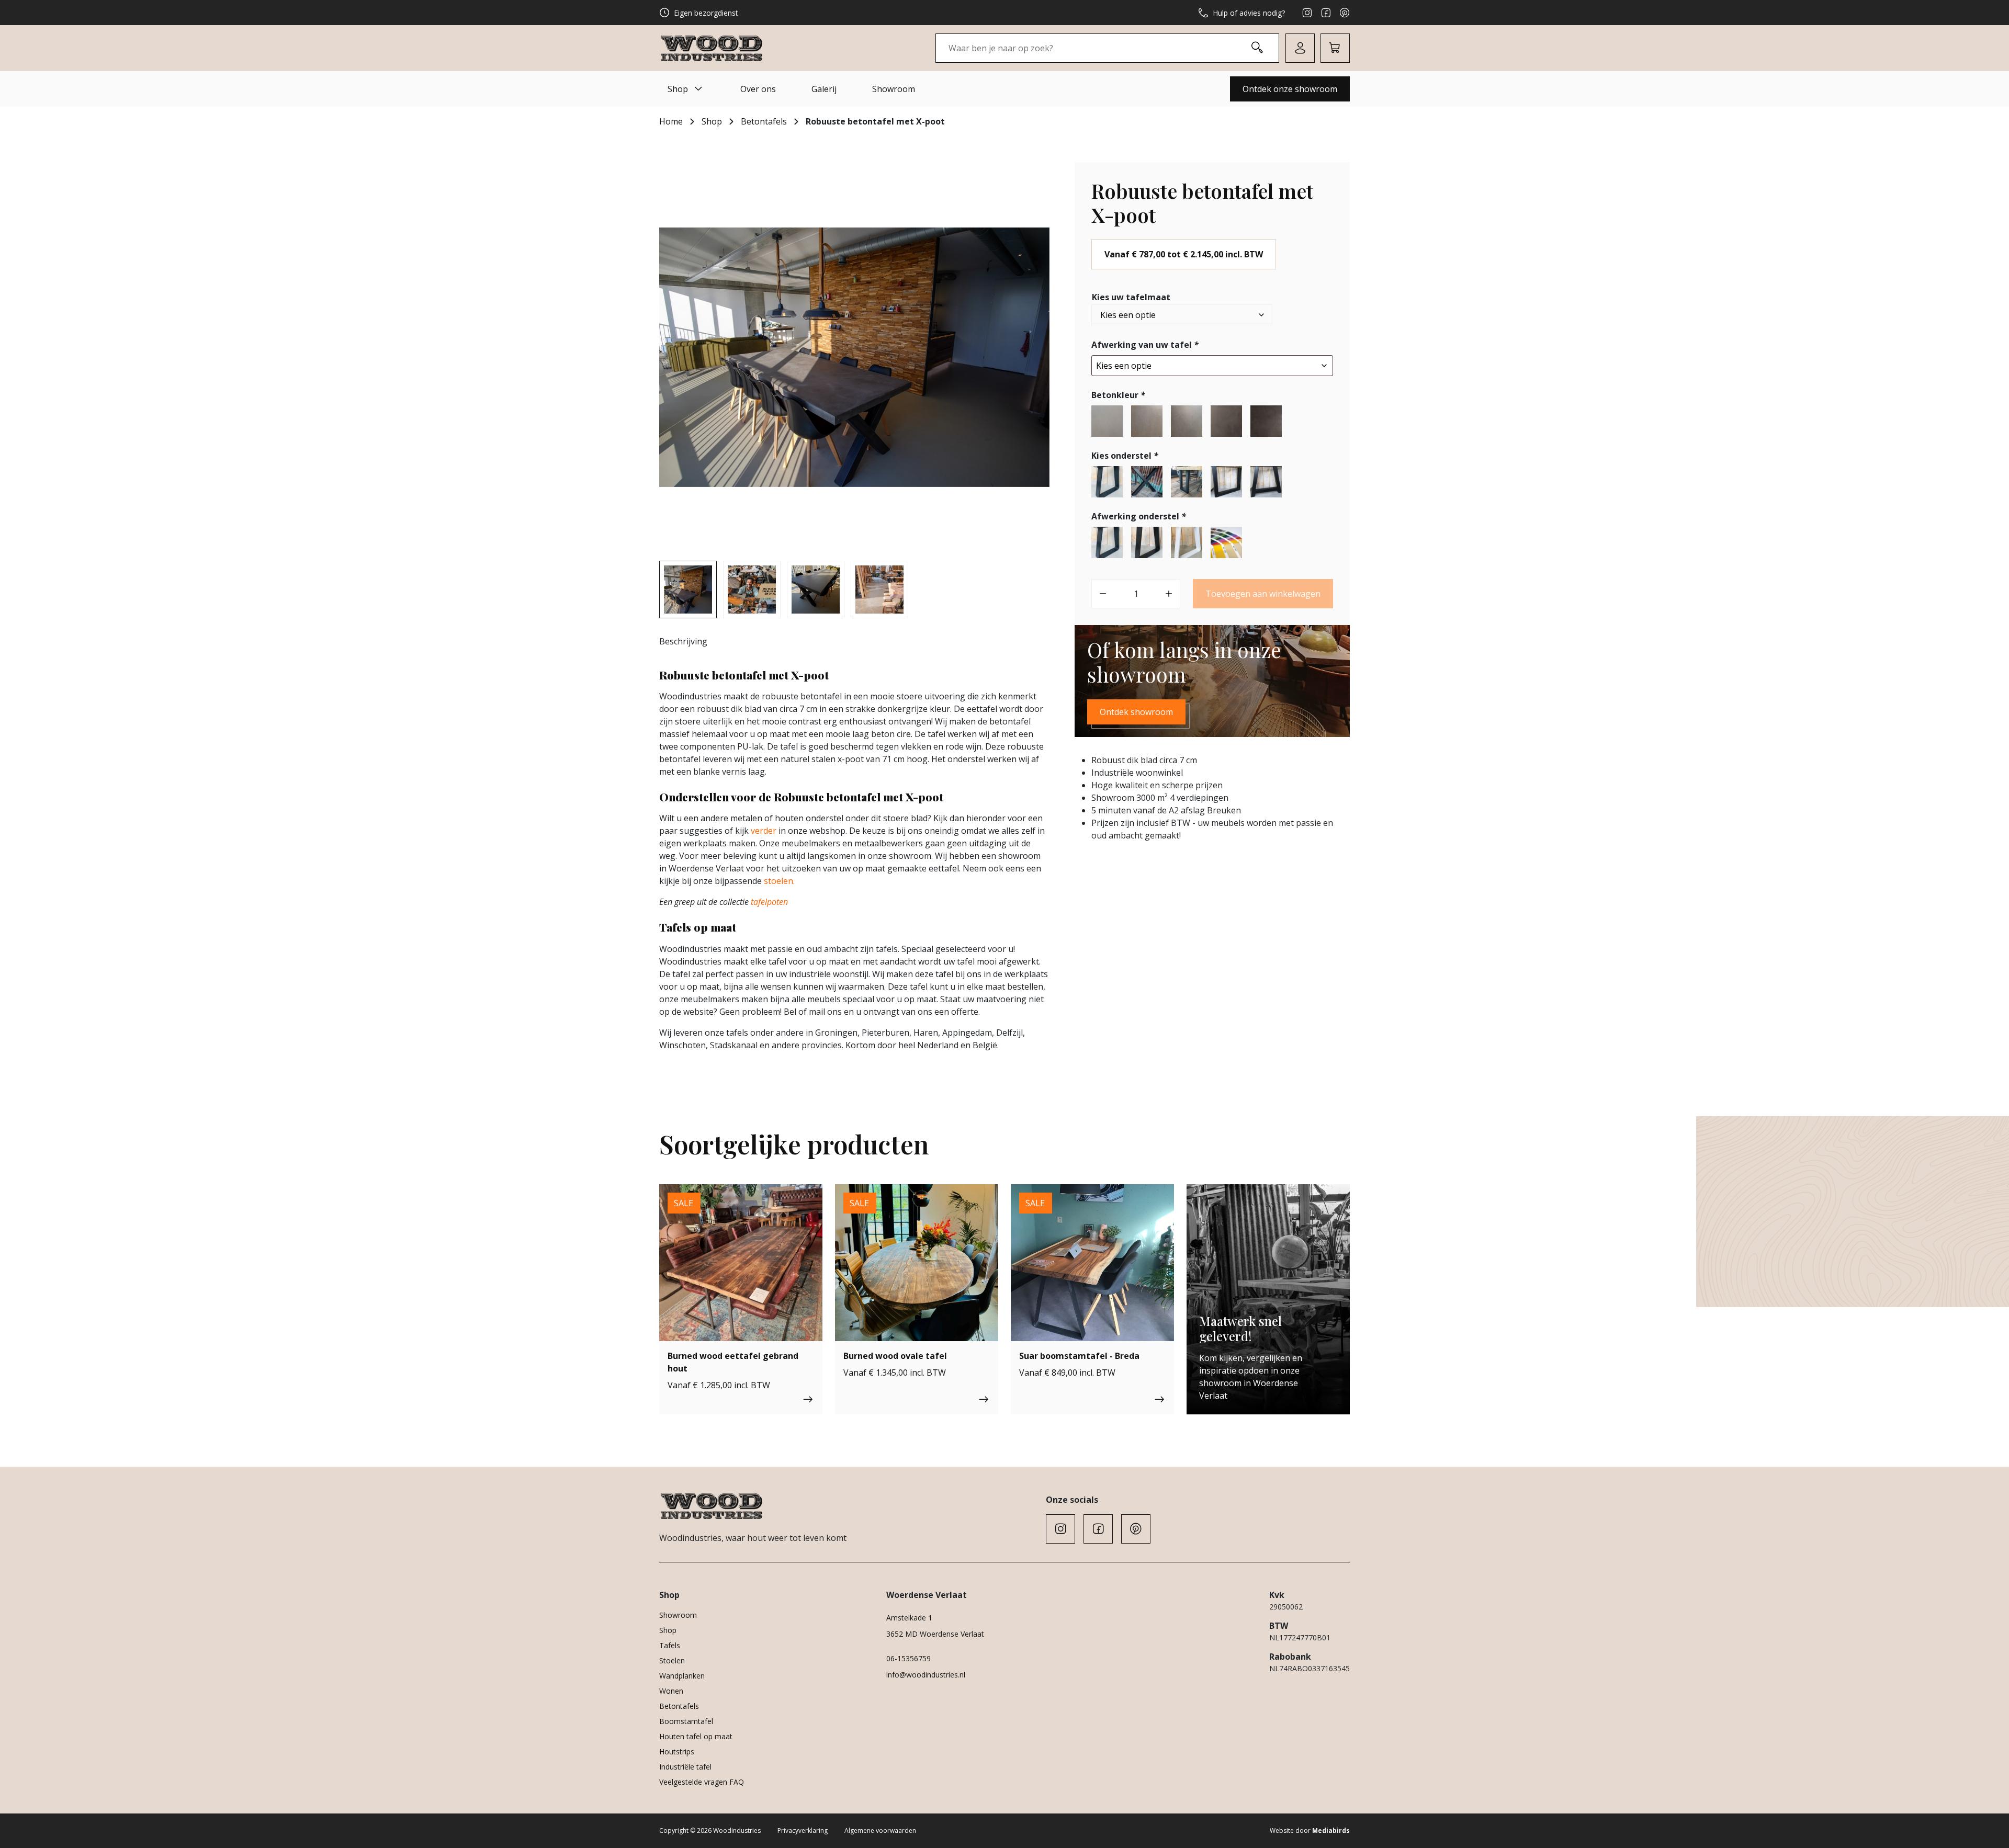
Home (671, 121)
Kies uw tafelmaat (1131, 297)
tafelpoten (769, 902)
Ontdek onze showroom (1290, 89)
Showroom (894, 89)
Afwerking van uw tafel (1145, 345)
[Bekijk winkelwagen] (1335, 48)
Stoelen (672, 1660)
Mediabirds (1331, 1830)
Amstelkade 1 (909, 1618)
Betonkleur (1118, 395)
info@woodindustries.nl (926, 1675)
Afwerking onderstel (1139, 516)
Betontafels (764, 121)
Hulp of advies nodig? (1249, 13)
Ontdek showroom (1136, 712)
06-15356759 (908, 1658)
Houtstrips (677, 1751)
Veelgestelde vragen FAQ (702, 1782)
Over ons (758, 89)
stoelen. (779, 881)
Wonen (671, 1691)
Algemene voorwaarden (880, 1830)
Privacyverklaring (803, 1830)
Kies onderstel (1125, 456)
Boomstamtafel (686, 1721)
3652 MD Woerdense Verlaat (935, 1634)
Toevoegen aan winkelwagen (1263, 594)
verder (764, 831)
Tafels (670, 1645)
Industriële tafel (685, 1767)
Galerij (824, 89)
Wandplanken (682, 1676)
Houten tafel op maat (696, 1736)
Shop (678, 89)
